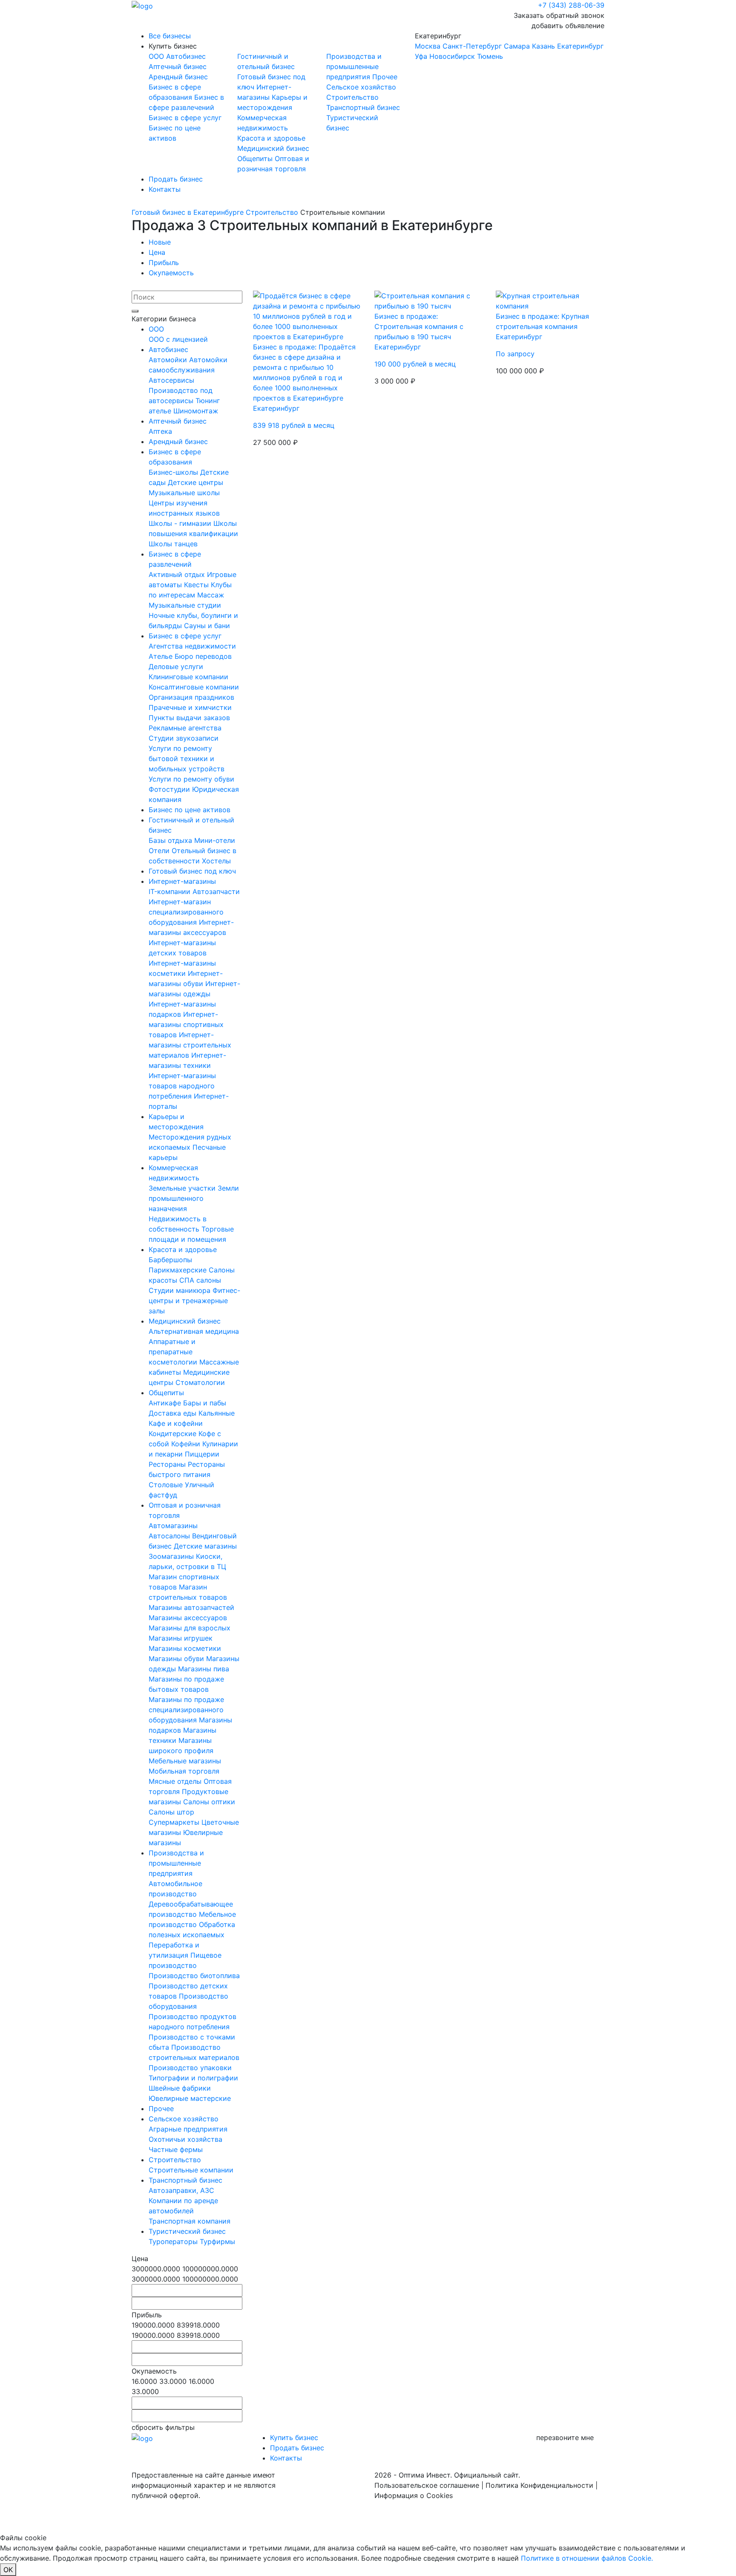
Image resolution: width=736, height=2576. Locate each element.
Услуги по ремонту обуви (191, 779)
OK (8, 2570)
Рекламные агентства (185, 728)
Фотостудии (170, 789)
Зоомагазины (172, 1556)
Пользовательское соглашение (427, 2485)
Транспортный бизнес (363, 107)
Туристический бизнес (187, 2231)
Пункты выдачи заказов (189, 718)
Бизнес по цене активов (190, 810)
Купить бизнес (173, 46)
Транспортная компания (190, 2221)
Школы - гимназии (181, 523)
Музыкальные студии (185, 605)
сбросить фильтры (163, 2427)
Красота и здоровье (271, 138)
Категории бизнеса (164, 319)
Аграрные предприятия (188, 2129)
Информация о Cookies (414, 2495)
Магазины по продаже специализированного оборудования (186, 1710)
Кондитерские (174, 1434)
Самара (517, 46)
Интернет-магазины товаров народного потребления (182, 1086)
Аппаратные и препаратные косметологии (174, 1352)
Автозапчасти (216, 891)
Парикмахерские (179, 1270)
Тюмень (490, 56)
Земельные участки (183, 1188)
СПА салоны (200, 1280)
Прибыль (164, 263)
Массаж (211, 595)
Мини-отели (215, 840)
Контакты (165, 189)
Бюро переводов (203, 656)
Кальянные (217, 1413)
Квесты (197, 585)
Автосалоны (170, 1536)
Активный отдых (178, 574)
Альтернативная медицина (194, 1331)
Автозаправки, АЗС (181, 2190)
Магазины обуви (177, 1659)
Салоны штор (171, 1812)
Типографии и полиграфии (193, 2078)
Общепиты (256, 159)
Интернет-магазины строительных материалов (190, 1045)
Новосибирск (452, 56)
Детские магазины (205, 1546)
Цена (157, 252)
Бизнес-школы (174, 472)
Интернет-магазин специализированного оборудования (186, 912)
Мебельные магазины (185, 1761)
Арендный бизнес (178, 77)
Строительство (352, 97)
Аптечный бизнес (178, 66)
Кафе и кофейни (176, 1423)
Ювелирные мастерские (190, 2098)
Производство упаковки (190, 2068)
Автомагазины (173, 1526)
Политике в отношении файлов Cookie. (587, 2558)
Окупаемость (171, 273)
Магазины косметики (185, 1648)
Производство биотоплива (194, 1976)
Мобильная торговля (184, 1771)
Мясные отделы (176, 1781)
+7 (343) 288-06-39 (571, 5)
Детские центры (195, 482)
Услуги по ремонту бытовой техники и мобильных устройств (187, 759)
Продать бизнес (176, 179)
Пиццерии (202, 1454)
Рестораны (168, 1464)
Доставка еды (174, 1413)
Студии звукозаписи (184, 738)
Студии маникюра (181, 1290)
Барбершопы (170, 1260)
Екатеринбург (509, 46)
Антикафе (166, 1403)
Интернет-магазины (182, 881)
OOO (157, 56)
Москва (428, 46)
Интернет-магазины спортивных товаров (186, 1024)
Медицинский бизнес (273, 148)
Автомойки (169, 360)
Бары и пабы (205, 1403)
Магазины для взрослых (190, 1628)
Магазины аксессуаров (188, 1618)
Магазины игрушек (181, 1638)
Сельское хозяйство (361, 87)
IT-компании (171, 891)
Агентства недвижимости (192, 646)
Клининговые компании (188, 677)
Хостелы (216, 861)
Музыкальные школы (184, 493)
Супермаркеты (175, 1822)
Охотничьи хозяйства (185, 2139)
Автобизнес (186, 56)
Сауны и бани (207, 626)
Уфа (421, 56)
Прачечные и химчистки (190, 707)
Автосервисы (171, 380)
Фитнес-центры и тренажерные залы (194, 1301)
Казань (543, 46)
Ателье (162, 656)
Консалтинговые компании (194, 687)
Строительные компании (191, 2170)
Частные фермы (176, 2149)
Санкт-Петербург (472, 46)
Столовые (167, 1485)
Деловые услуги (176, 666)
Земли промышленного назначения (194, 1198)
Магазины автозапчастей (191, 1607)
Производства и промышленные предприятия (354, 66)
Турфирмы (217, 2241)
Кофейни (187, 1444)
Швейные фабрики (180, 2088)
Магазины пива (204, 1669)
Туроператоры (174, 2241)
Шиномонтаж (196, 411)
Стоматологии (200, 1382)
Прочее (385, 77)
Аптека (160, 431)
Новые (160, 242)
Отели (160, 851)
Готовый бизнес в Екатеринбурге (188, 212)
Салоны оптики (209, 1802)
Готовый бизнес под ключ (192, 871)
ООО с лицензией (178, 339)
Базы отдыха (171, 840)
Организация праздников (191, 697)
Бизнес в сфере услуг (185, 118)
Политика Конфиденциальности (539, 2485)
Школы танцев (173, 544)
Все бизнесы (170, 36)
